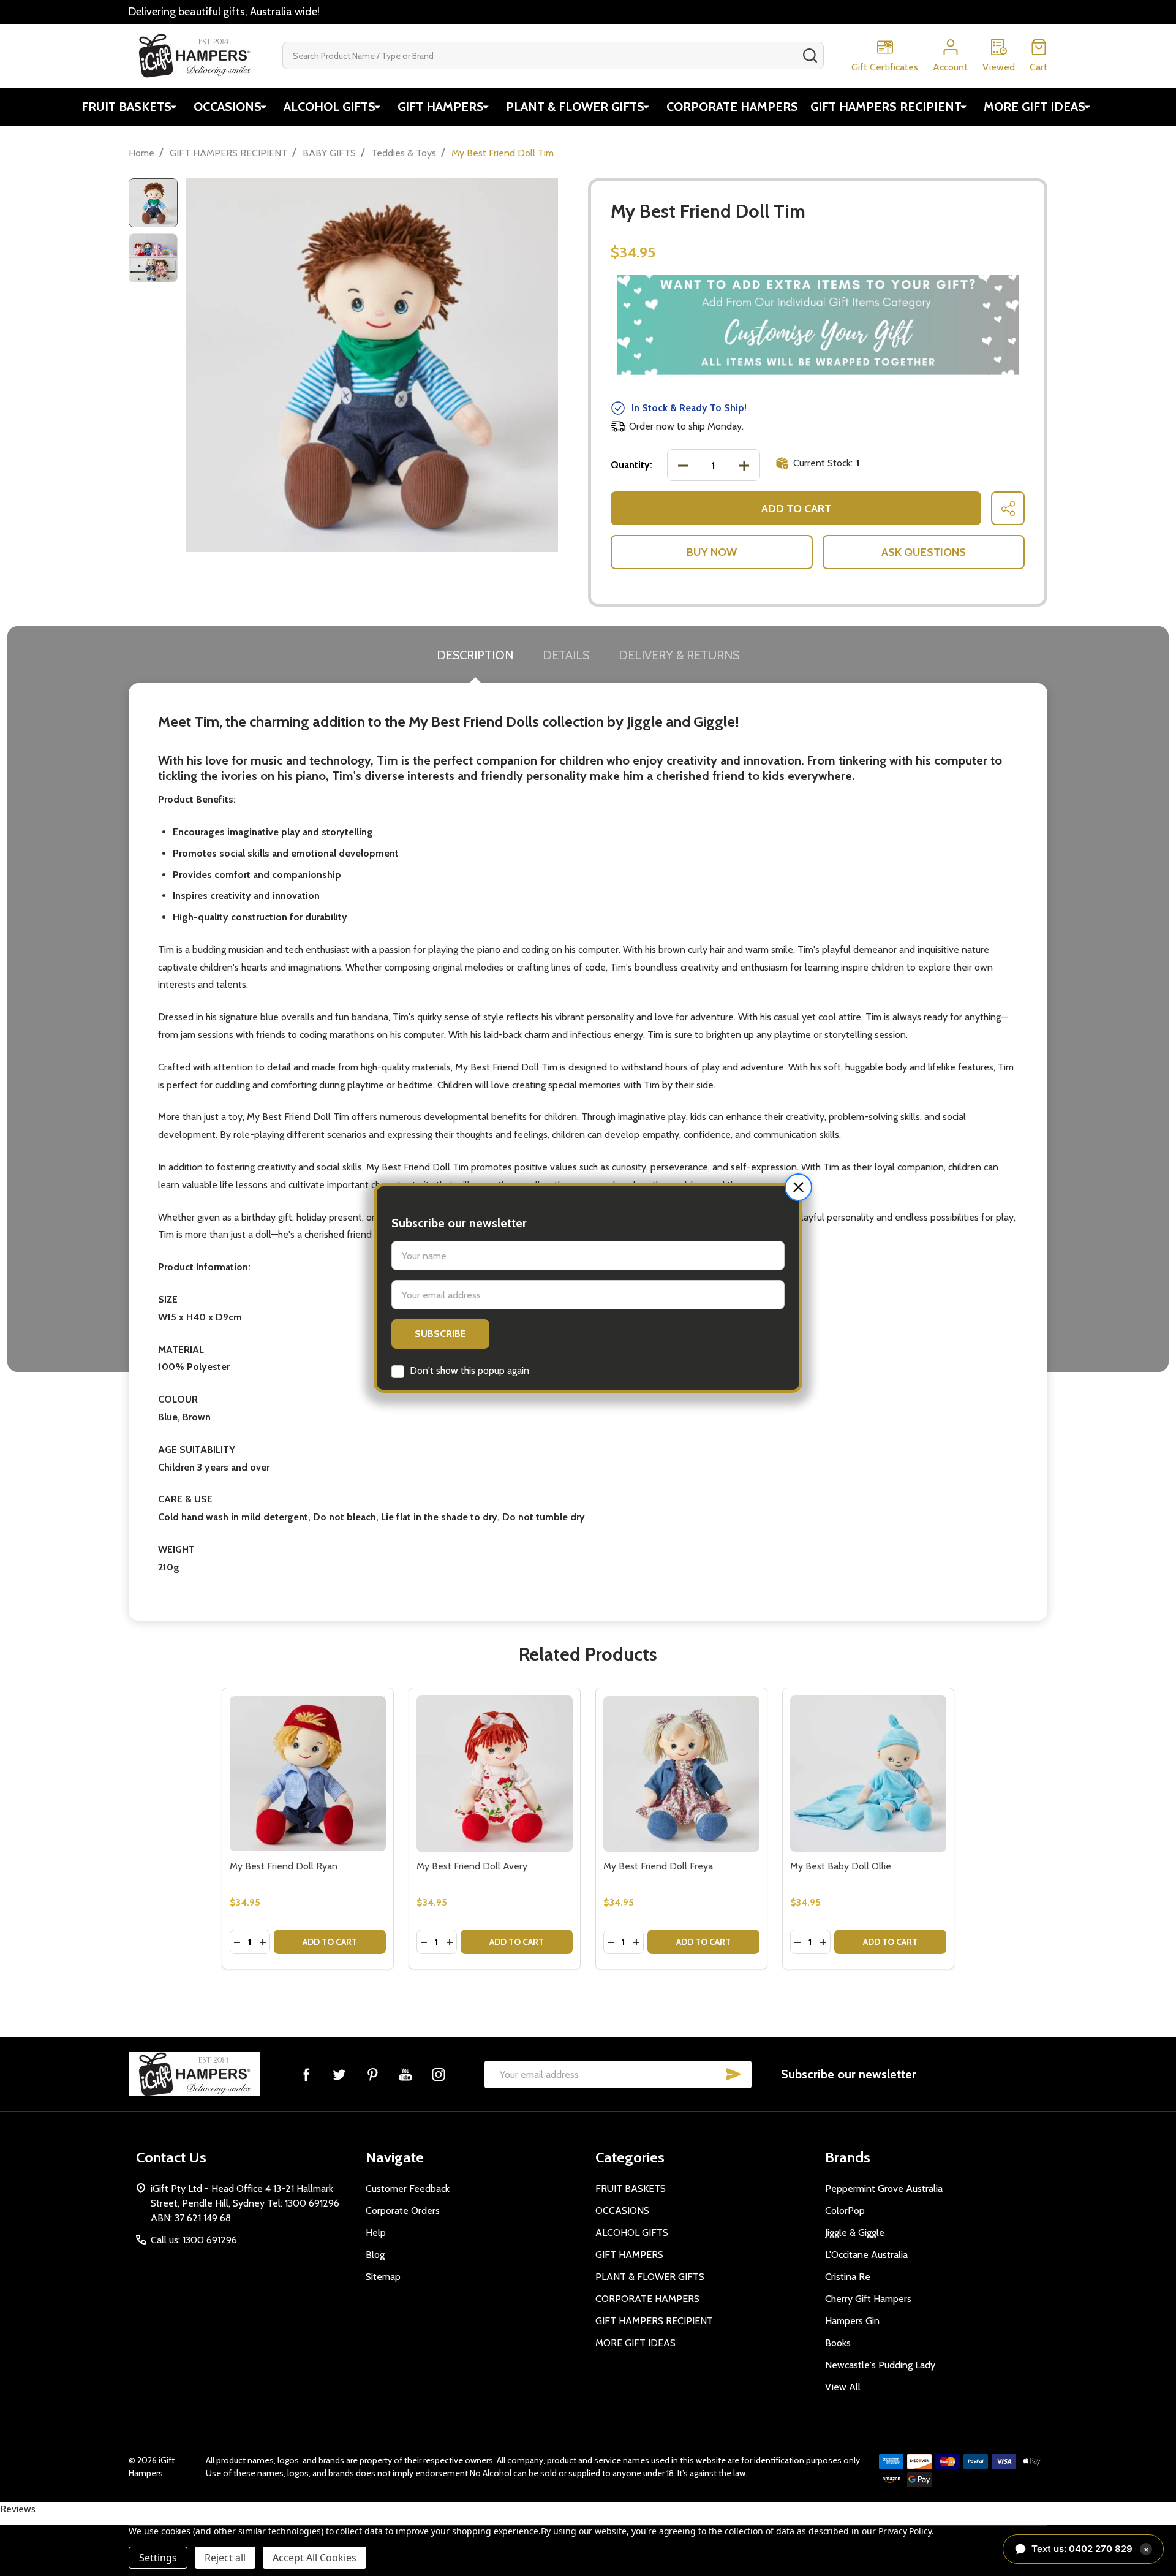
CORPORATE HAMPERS (732, 107)
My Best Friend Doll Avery (472, 1866)
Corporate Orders (403, 2210)
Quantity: (631, 465)
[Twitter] (339, 2074)
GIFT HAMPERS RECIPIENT (886, 107)
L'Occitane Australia (866, 2255)
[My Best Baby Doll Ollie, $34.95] (868, 1774)
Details (566, 655)
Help (376, 2233)
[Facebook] (306, 2074)
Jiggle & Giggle (855, 2233)
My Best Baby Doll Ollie (841, 1866)
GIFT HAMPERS (441, 107)
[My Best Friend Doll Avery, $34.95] (495, 1774)
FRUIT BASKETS (126, 107)
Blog (375, 2255)
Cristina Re (848, 2277)
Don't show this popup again (469, 1370)
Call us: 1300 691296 (194, 2240)
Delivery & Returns (679, 655)
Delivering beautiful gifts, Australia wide (223, 12)
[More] (173, 107)
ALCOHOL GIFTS (330, 107)
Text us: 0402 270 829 (1090, 2549)
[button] (798, 1187)
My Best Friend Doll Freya (658, 1866)
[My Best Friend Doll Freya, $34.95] (681, 1774)
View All (843, 2387)
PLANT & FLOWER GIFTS (575, 107)
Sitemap (383, 2277)
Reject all (225, 2558)
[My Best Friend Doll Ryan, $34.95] (308, 1774)
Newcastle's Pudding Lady (880, 2365)
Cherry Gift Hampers (868, 2299)
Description (475, 655)
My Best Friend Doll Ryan (284, 1866)
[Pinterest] (372, 2074)
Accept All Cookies (315, 2558)
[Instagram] (439, 2074)
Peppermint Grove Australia (884, 2188)
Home (141, 153)
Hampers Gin (852, 2321)
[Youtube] (405, 2074)
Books (838, 2343)
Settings (158, 2558)
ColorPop (845, 2210)
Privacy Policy (905, 2531)
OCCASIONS (228, 107)
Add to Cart (796, 509)
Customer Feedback (408, 2188)
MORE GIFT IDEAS (1035, 107)
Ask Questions (924, 552)
